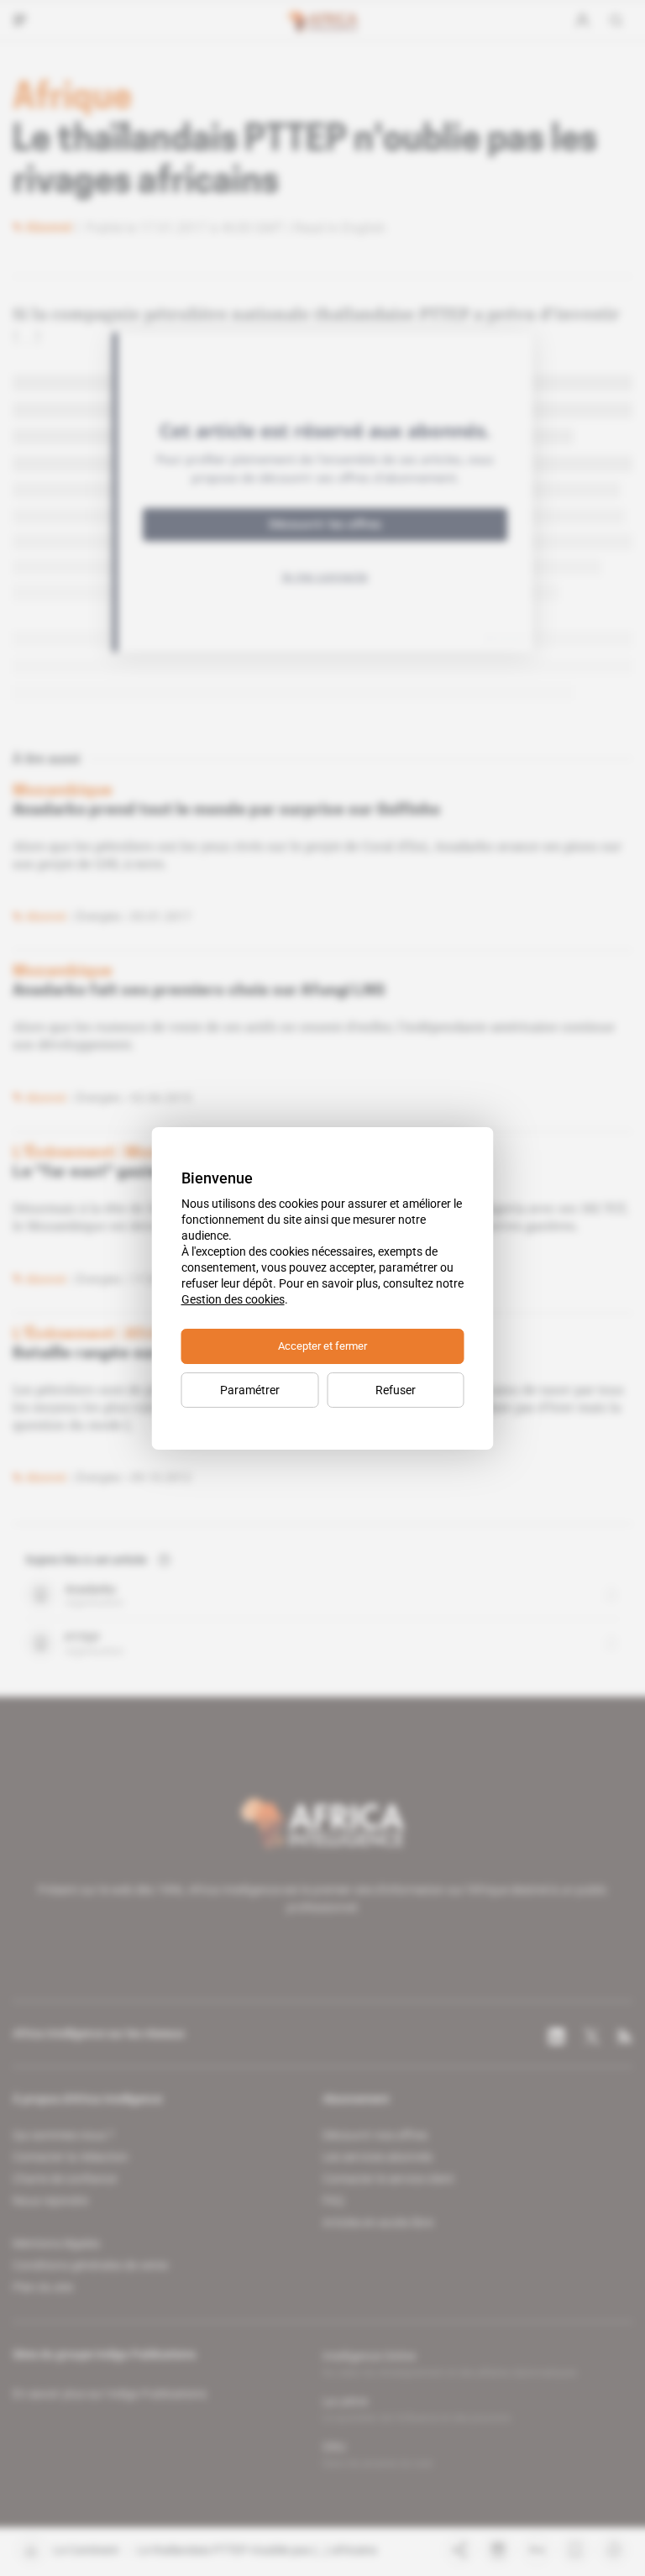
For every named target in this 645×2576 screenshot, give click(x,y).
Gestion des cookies (233, 1299)
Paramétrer (250, 1390)
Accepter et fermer (322, 1346)
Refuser (396, 1390)
